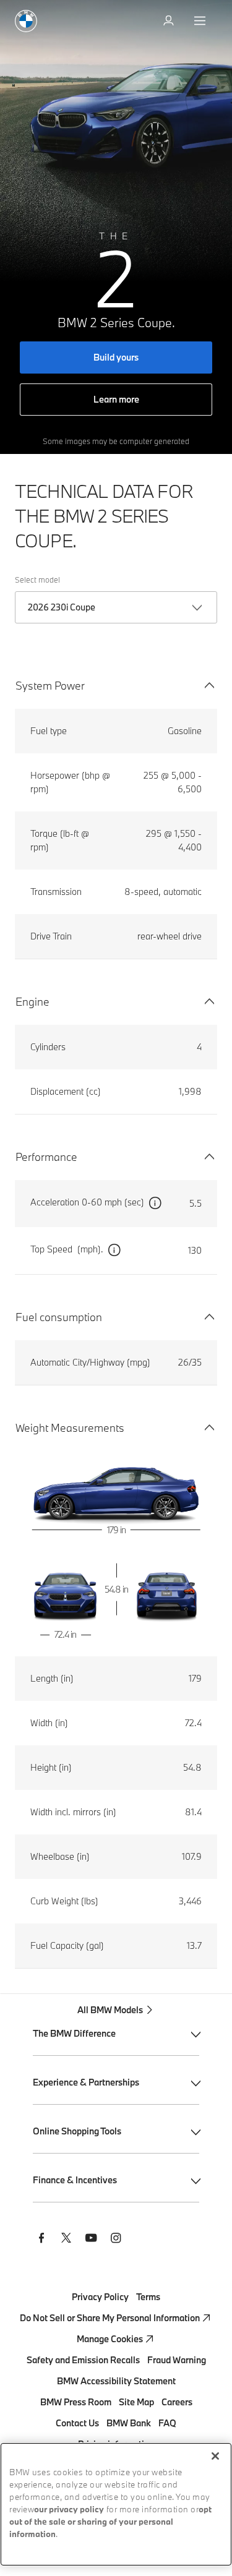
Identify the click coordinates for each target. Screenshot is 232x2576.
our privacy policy (69, 2510)
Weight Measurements (70, 1428)
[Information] (155, 1204)
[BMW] (26, 21)
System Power (50, 686)
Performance (46, 1157)
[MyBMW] (170, 21)
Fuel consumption (59, 1317)
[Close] (215, 2456)
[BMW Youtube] (91, 2240)
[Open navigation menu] (201, 21)
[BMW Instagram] (116, 2240)
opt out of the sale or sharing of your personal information (110, 2523)
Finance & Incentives (75, 2180)
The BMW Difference (74, 2033)
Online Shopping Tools (77, 2131)
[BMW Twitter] (66, 2240)
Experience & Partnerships (86, 2082)
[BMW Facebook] (41, 2240)
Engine (32, 1002)
